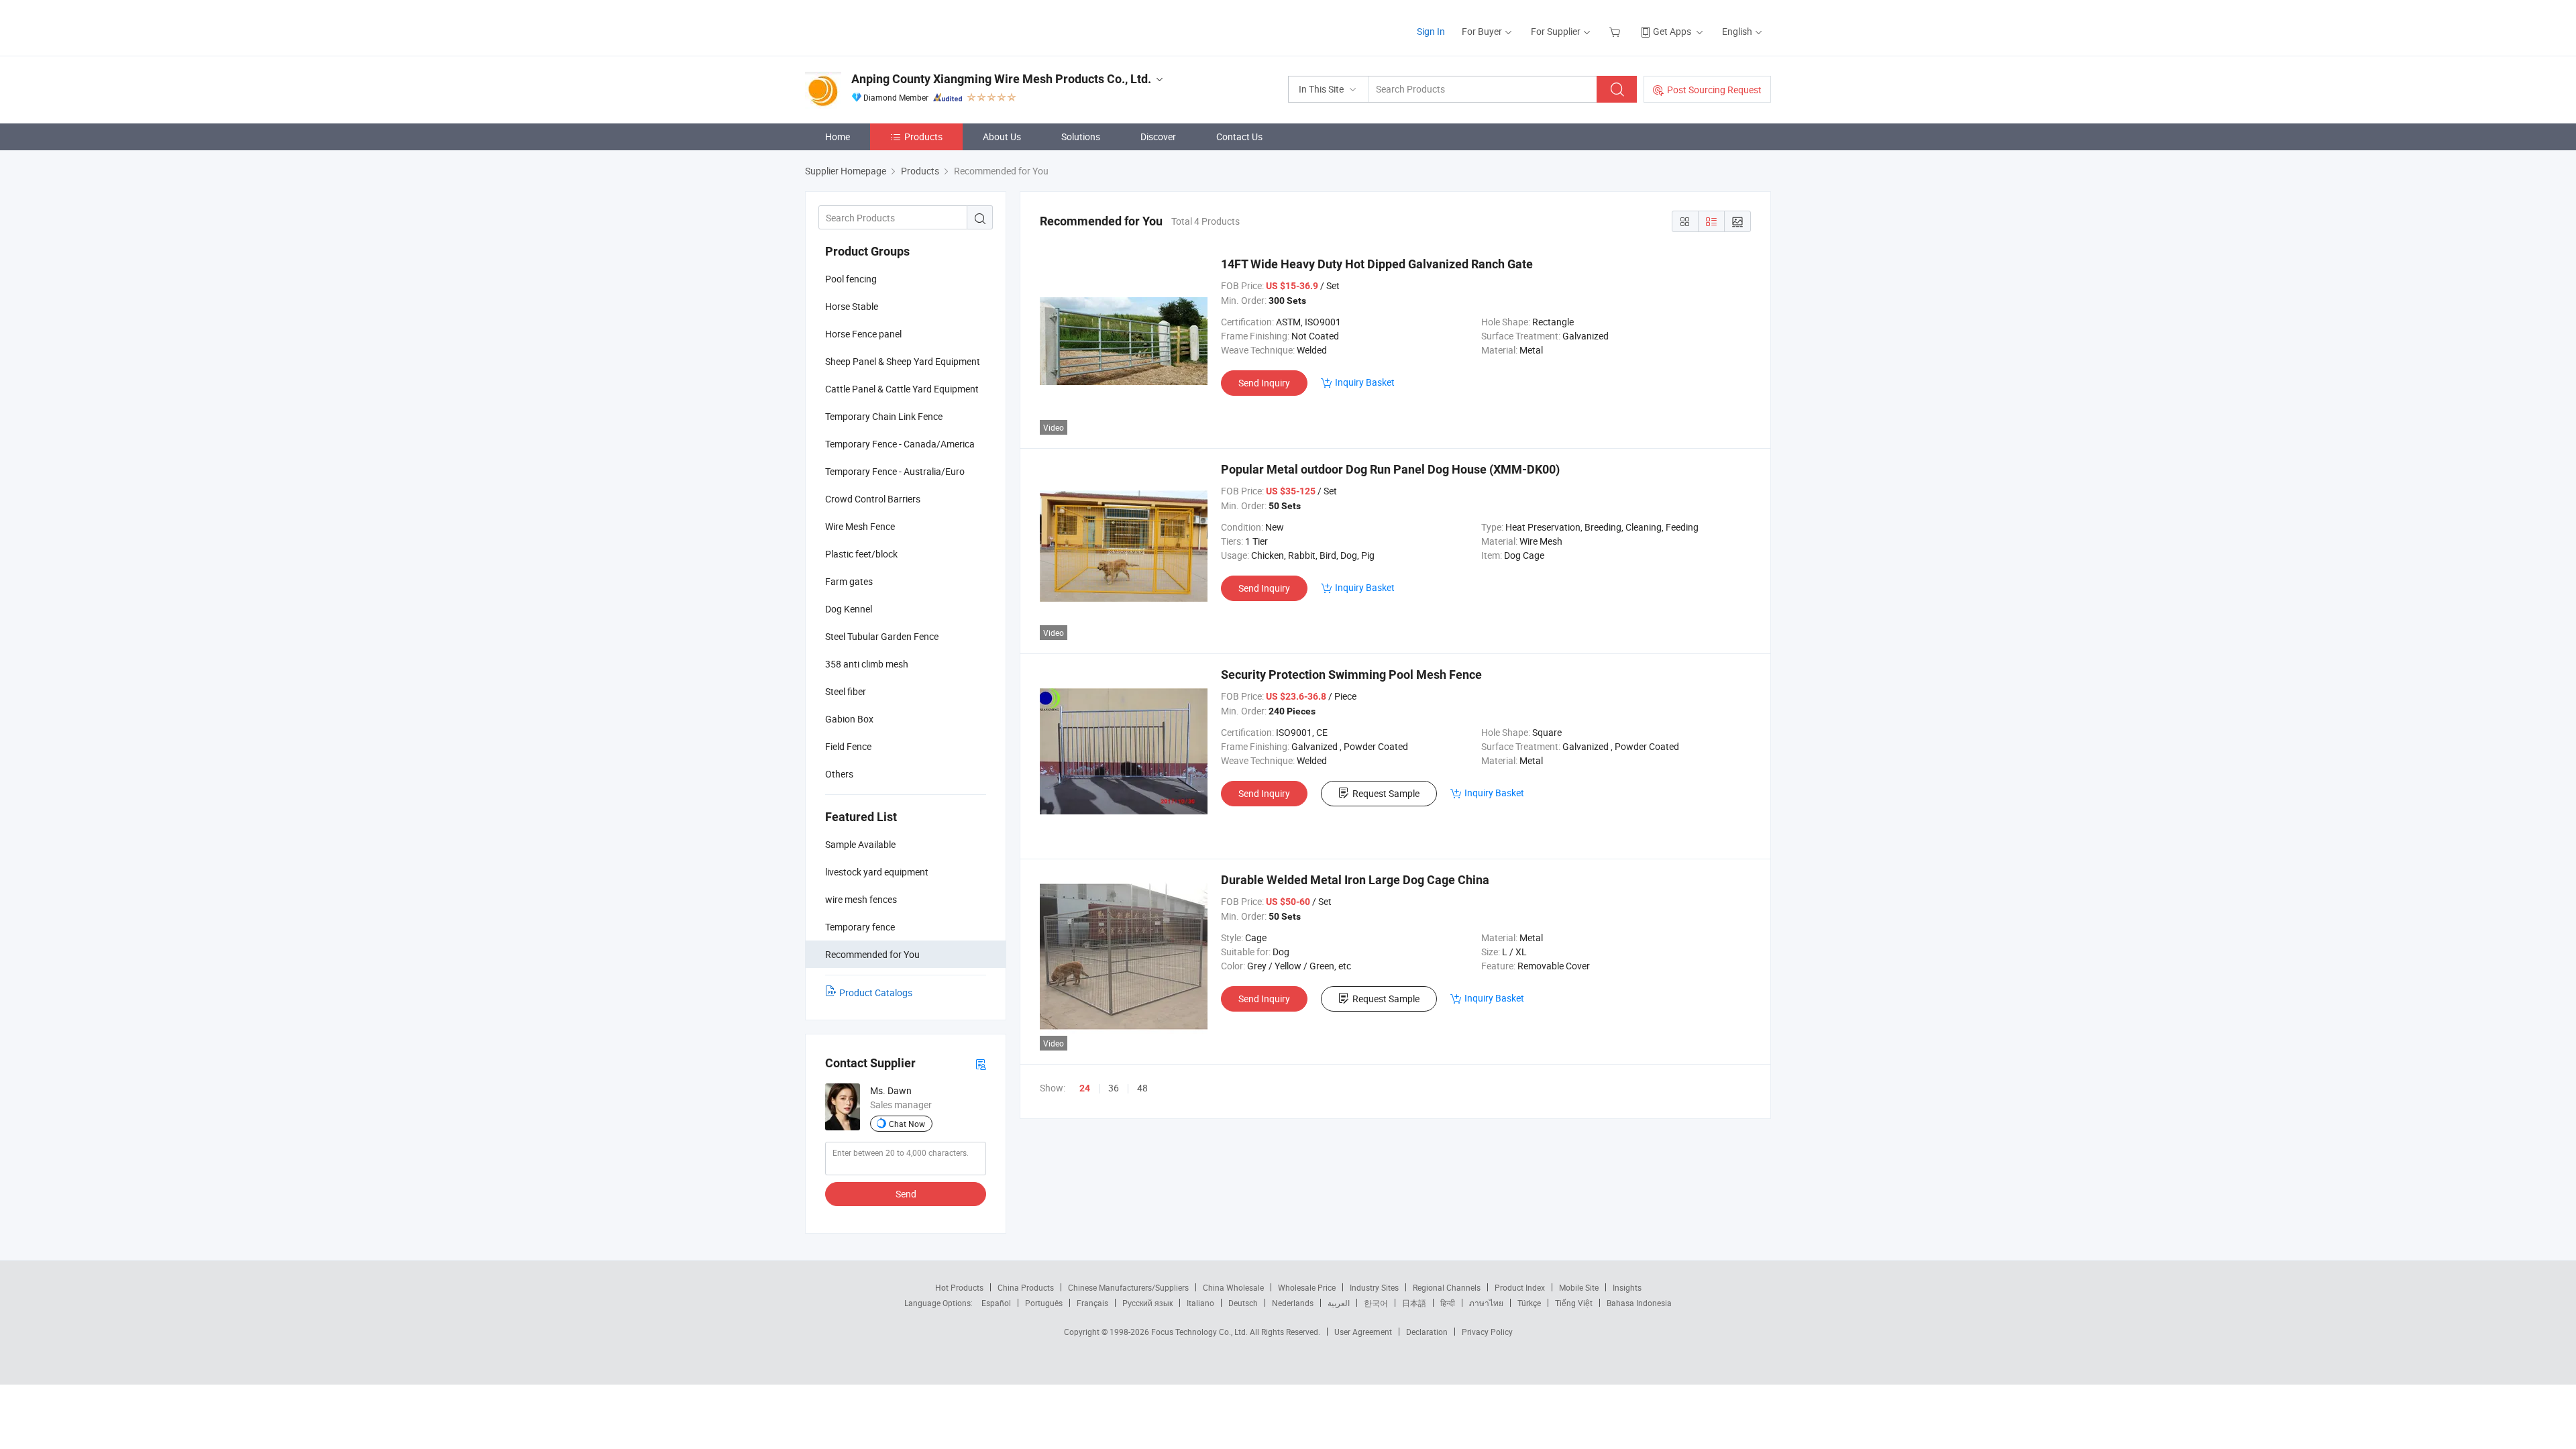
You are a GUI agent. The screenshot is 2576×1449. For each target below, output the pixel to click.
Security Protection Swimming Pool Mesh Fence (1351, 675)
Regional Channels (1447, 1287)
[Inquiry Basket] (1616, 31)
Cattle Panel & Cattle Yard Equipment (902, 389)
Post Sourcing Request (1714, 90)
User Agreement (1363, 1332)
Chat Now (907, 1124)
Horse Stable (852, 306)
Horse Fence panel (863, 334)
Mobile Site (1579, 1287)
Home (838, 137)
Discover (1158, 137)
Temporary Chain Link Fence (884, 416)
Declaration (1427, 1332)
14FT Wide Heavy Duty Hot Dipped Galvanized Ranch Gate (1377, 264)
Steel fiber (846, 691)
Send (906, 1194)
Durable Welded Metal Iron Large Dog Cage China (1355, 880)
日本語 (1414, 1303)
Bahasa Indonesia (1639, 1303)
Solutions (1081, 137)
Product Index (1520, 1287)
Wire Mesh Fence (860, 526)
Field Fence (848, 746)
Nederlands (1293, 1303)
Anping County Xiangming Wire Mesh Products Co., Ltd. (1001, 79)
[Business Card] (981, 1064)
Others (839, 774)
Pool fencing (851, 279)
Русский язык (1147, 1303)
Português (1044, 1303)
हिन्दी (1448, 1303)
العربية (1339, 1303)
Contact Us (1239, 137)
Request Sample (1386, 793)
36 (1114, 1088)
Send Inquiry (1264, 383)
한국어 (1376, 1303)
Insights (1627, 1287)
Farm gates (849, 581)
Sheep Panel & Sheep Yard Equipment (903, 361)
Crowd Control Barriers (873, 499)
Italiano (1200, 1303)
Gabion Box (849, 719)
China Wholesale (1233, 1287)
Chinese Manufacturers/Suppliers (1128, 1287)
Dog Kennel (849, 609)
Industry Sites (1374, 1287)
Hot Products (959, 1287)
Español (996, 1303)
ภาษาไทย (1486, 1303)
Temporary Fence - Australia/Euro (895, 471)
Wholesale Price (1307, 1287)
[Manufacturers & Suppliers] (891, 26)
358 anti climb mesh (867, 664)
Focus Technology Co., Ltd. (1200, 1332)
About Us (1002, 137)
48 (1142, 1088)
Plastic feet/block (861, 554)
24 (1085, 1088)
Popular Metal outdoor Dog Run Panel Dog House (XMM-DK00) (1390, 469)
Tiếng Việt (1574, 1303)
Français (1092, 1303)
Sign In (1431, 31)
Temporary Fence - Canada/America (900, 444)
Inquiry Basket (1365, 382)
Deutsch (1243, 1303)
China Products (1026, 1287)
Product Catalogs (876, 992)
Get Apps (1672, 31)
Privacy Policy (1487, 1332)
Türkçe (1529, 1303)
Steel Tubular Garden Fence (882, 636)
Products (923, 137)
